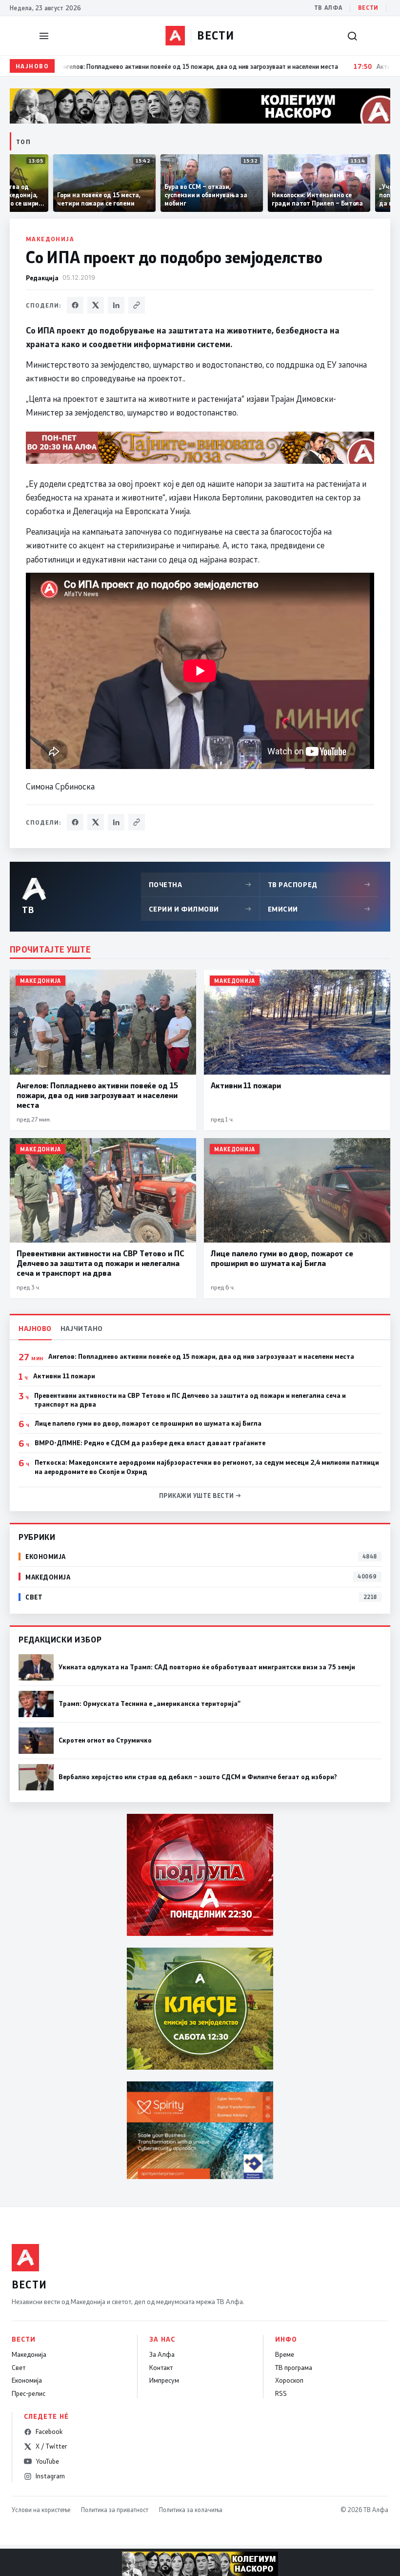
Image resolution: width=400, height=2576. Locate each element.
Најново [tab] (35, 1328)
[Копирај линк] (137, 305)
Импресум (164, 2380)
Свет (19, 2368)
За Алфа (162, 2354)
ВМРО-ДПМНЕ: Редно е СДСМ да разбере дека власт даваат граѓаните (150, 1443)
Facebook (49, 2431)
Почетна (200, 884)
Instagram (50, 2476)
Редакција (42, 278)
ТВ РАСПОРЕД (319, 884)
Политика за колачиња (191, 2510)
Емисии (319, 909)
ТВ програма (294, 2368)
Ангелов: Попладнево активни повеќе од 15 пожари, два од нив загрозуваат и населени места (201, 1356)
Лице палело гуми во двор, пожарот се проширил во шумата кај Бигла (148, 1423)
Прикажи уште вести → (200, 1496)
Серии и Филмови (200, 909)
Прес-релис (29, 2393)
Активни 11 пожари (64, 1376)
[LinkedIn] (116, 305)
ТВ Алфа (328, 8)
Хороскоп (289, 2380)
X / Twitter (51, 2446)
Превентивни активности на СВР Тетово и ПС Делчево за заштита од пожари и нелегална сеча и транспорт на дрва (190, 1400)
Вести (368, 8)
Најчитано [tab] (82, 1328)
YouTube (47, 2461)
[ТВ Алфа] (175, 36)
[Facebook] (75, 305)
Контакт (161, 2368)
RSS (281, 2393)
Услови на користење (41, 2510)
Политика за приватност (115, 2510)
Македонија (50, 239)
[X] (96, 305)
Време (285, 2354)
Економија (27, 2380)
